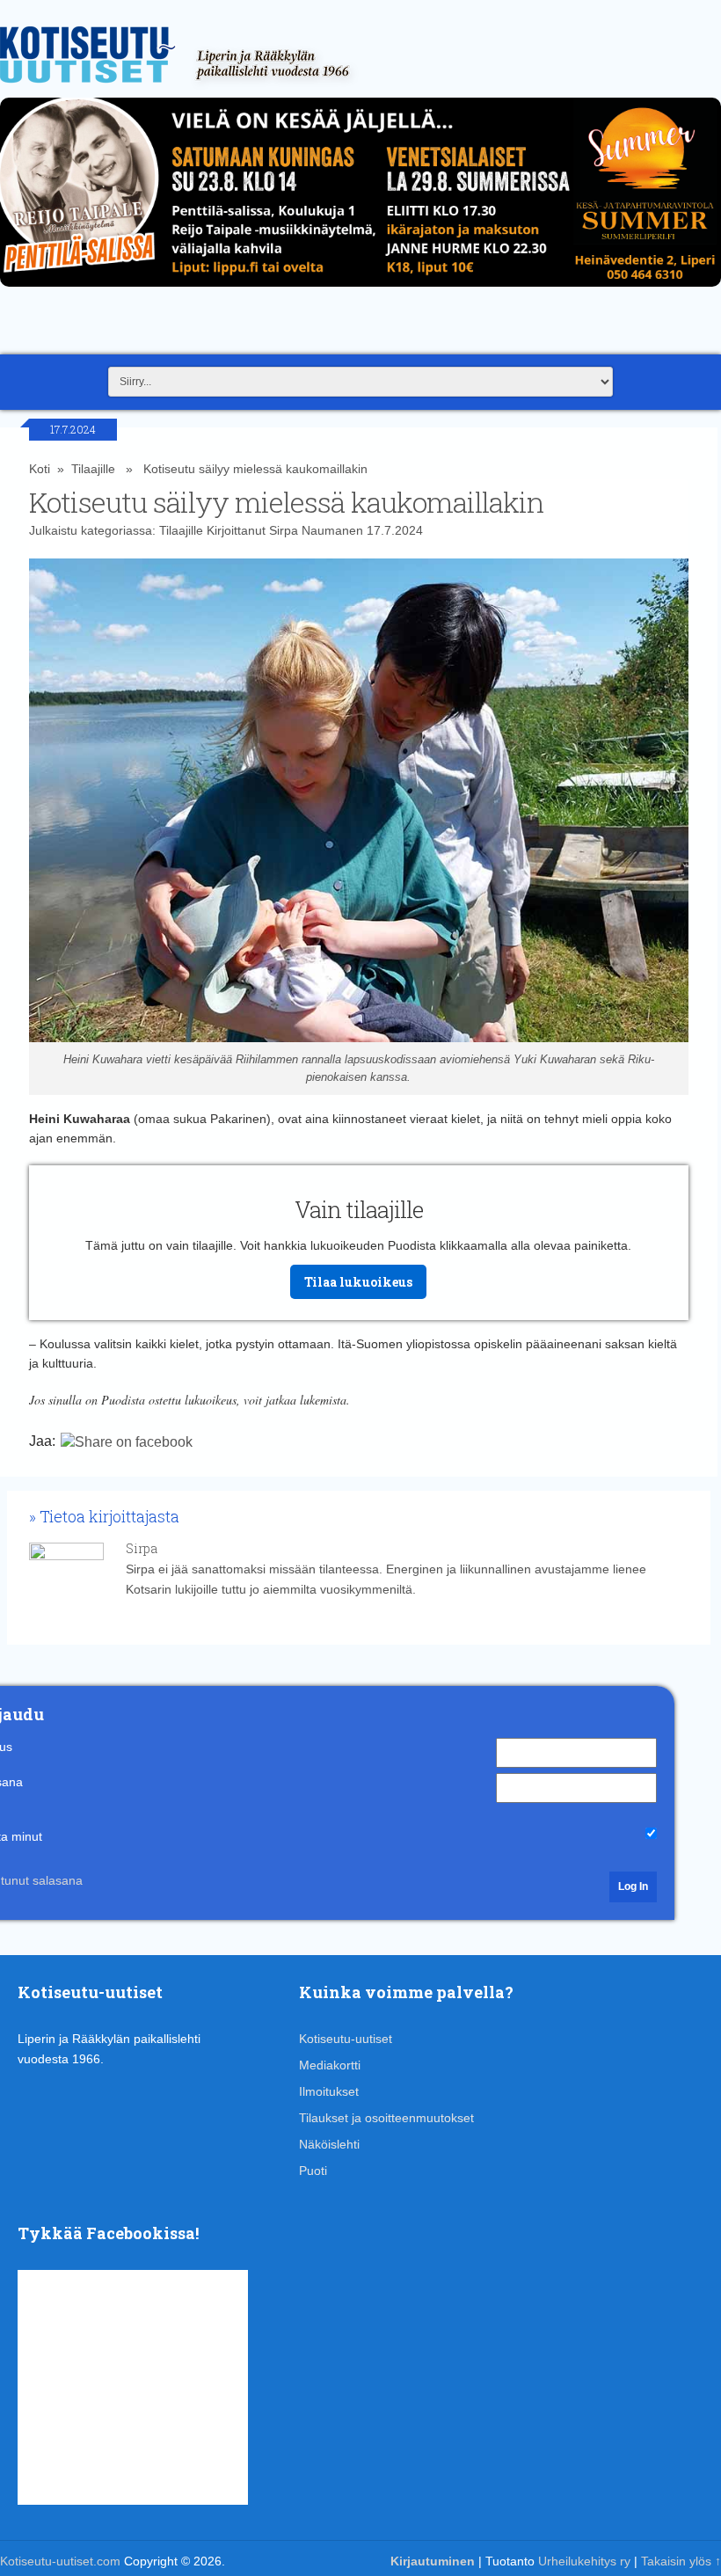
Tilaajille (93, 469)
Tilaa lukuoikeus (358, 1282)
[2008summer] (360, 291)
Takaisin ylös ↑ (681, 2561)
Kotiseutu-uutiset (346, 2039)
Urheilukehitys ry (584, 2561)
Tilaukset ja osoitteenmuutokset (386, 2118)
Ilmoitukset (329, 2091)
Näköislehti (329, 2144)
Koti (40, 469)
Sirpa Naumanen (316, 530)
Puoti (313, 2171)
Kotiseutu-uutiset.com (60, 2561)
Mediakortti (330, 2065)
